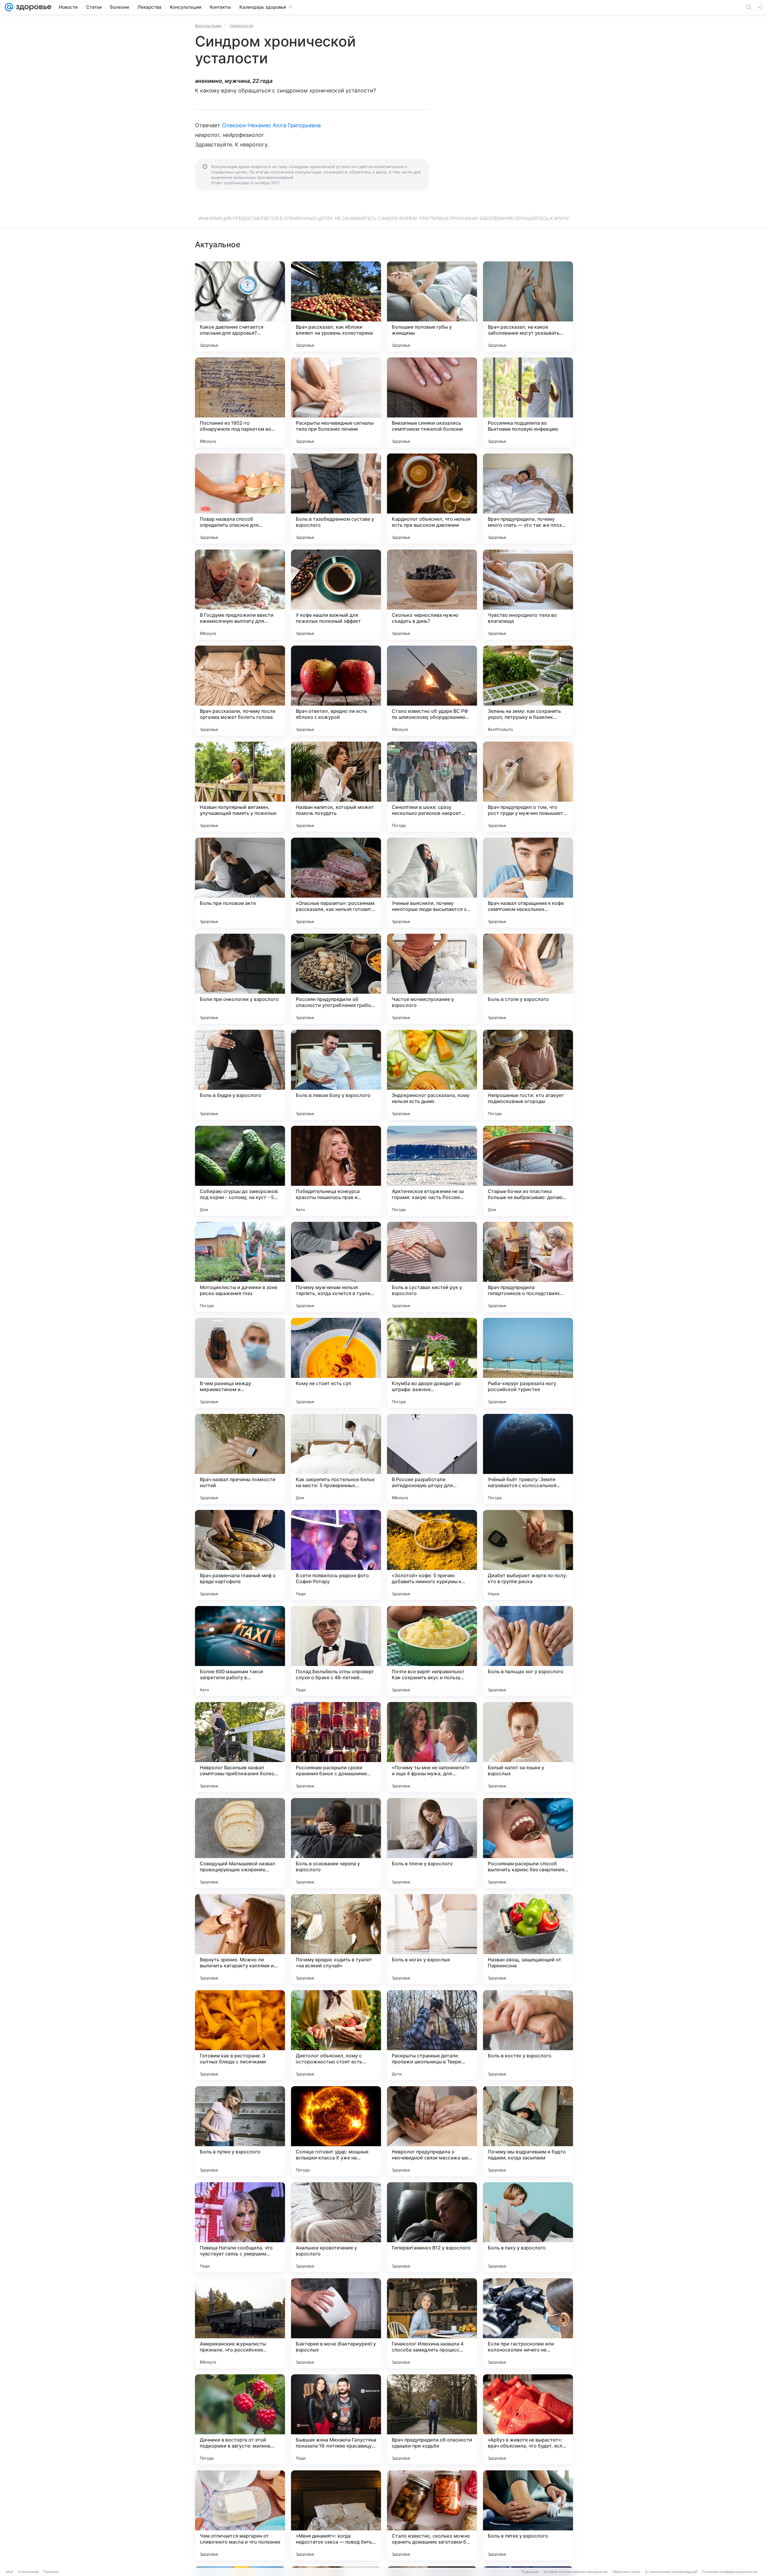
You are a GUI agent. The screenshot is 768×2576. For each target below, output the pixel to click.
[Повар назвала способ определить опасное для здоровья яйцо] (240, 499)
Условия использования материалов (575, 2572)
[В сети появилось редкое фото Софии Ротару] (336, 1555)
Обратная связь (626, 2572)
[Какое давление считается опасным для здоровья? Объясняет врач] (240, 306)
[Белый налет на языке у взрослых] (528, 1747)
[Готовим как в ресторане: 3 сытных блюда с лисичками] (240, 2035)
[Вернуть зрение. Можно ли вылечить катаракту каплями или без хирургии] (240, 1939)
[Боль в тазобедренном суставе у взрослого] (336, 499)
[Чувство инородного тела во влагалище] (528, 595)
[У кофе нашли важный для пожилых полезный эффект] (336, 595)
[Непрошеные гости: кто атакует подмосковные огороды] (528, 1075)
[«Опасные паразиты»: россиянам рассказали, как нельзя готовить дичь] (336, 883)
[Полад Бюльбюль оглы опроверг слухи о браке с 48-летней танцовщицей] (336, 1651)
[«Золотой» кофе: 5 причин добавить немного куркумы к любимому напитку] (432, 1555)
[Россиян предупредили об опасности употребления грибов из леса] (336, 979)
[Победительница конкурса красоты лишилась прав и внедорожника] (336, 1171)
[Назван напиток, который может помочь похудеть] (336, 787)
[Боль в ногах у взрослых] (432, 1939)
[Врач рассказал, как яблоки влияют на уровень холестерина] (336, 306)
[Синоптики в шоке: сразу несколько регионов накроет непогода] (432, 787)
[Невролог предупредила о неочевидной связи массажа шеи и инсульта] (432, 2131)
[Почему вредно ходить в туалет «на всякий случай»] (336, 1939)
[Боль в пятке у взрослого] (528, 2515)
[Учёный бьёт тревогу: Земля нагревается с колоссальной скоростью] (528, 1459)
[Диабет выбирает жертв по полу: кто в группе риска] (528, 1555)
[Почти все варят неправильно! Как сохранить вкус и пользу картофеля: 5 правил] (432, 1651)
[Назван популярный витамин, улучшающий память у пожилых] (240, 787)
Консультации (208, 26)
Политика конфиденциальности (730, 2572)
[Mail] (9, 7)
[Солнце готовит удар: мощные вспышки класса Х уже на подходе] (336, 2131)
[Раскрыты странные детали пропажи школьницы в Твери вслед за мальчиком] (432, 2035)
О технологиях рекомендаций (671, 2572)
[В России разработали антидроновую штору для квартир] (432, 1459)
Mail (10, 2572)
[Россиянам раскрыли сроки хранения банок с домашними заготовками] (336, 1747)
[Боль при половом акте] (240, 883)
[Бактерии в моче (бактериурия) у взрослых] (336, 2323)
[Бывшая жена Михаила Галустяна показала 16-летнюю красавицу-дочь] (336, 2419)
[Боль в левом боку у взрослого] (336, 1075)
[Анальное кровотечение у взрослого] (336, 2227)
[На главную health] (32, 7)
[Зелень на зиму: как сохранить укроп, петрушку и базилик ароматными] (528, 691)
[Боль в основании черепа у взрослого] (336, 1843)
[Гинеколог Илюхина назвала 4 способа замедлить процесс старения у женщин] (432, 2323)
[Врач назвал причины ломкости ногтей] (240, 1459)
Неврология (241, 26)
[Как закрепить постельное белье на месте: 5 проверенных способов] (336, 1459)
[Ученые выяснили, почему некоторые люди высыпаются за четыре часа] (432, 883)
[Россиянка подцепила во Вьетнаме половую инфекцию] (528, 402)
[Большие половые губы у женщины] (432, 306)
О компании (28, 2572)
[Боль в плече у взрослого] (432, 1843)
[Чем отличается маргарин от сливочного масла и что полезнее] (240, 2515)
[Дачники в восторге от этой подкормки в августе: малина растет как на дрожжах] (240, 2419)
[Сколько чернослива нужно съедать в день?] (432, 595)
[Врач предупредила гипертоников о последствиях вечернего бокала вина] (528, 1267)
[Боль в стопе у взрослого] (528, 979)
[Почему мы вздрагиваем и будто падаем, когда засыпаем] (528, 2131)
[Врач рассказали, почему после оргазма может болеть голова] (240, 691)
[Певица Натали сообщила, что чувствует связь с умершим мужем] (240, 2227)
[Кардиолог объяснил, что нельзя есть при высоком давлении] (432, 499)
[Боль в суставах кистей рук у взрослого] (432, 1267)
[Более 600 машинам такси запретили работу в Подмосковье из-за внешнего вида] (240, 1651)
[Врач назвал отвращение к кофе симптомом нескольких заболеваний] (528, 883)
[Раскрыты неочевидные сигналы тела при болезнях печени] (336, 402)
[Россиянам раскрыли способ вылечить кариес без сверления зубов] (528, 1843)
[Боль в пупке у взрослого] (240, 2131)
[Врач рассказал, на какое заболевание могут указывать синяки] (528, 306)
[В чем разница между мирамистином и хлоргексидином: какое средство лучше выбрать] (240, 1363)
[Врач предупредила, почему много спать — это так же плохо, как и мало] (528, 499)
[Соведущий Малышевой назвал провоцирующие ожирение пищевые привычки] (240, 1843)
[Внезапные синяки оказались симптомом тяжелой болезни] (432, 402)
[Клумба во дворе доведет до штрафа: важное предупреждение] (432, 1363)
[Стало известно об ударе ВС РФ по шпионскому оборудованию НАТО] (432, 691)
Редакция (530, 2572)
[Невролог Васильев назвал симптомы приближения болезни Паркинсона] (240, 1747)
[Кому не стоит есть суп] (336, 1363)
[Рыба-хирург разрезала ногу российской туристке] (528, 1363)
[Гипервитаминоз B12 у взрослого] (432, 2227)
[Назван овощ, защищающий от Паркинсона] (528, 1939)
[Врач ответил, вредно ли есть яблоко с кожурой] (336, 691)
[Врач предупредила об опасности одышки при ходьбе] (432, 2419)
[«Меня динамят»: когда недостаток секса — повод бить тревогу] (336, 2515)
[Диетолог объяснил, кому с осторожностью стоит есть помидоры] (336, 2035)
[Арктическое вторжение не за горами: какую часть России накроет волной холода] (432, 1171)
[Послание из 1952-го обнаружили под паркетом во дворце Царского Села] (240, 402)
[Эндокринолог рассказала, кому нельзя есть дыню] (432, 1075)
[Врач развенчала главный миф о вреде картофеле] (240, 1555)
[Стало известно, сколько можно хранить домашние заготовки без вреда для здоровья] (432, 2515)
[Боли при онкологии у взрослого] (240, 979)
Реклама (51, 2572)
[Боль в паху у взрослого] (528, 2227)
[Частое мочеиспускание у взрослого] (432, 979)
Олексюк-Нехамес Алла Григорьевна (271, 125)
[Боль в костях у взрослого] (528, 2035)
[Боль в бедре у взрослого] (240, 1075)
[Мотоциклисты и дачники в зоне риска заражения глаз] (240, 1267)
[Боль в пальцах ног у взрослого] (528, 1651)
